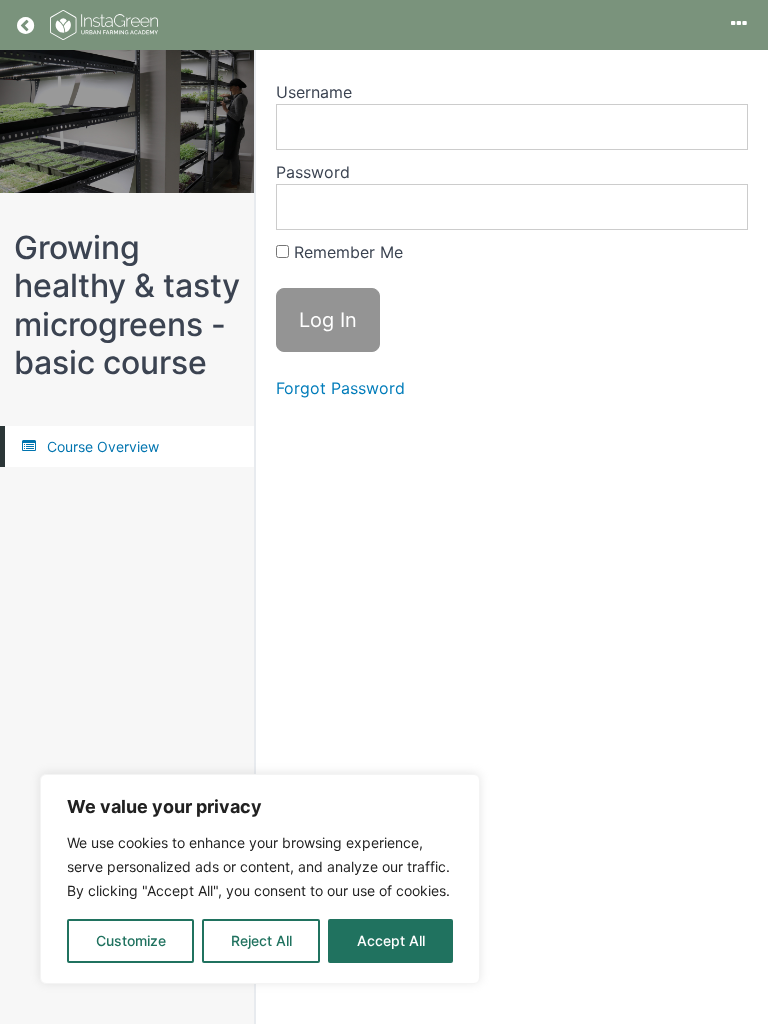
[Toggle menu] (739, 25)
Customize (131, 940)
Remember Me (346, 252)
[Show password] (713, 207)
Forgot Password (340, 388)
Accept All (391, 940)
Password (313, 172)
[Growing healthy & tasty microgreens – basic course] (127, 121)
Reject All (261, 940)
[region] (260, 879)
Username (314, 92)
